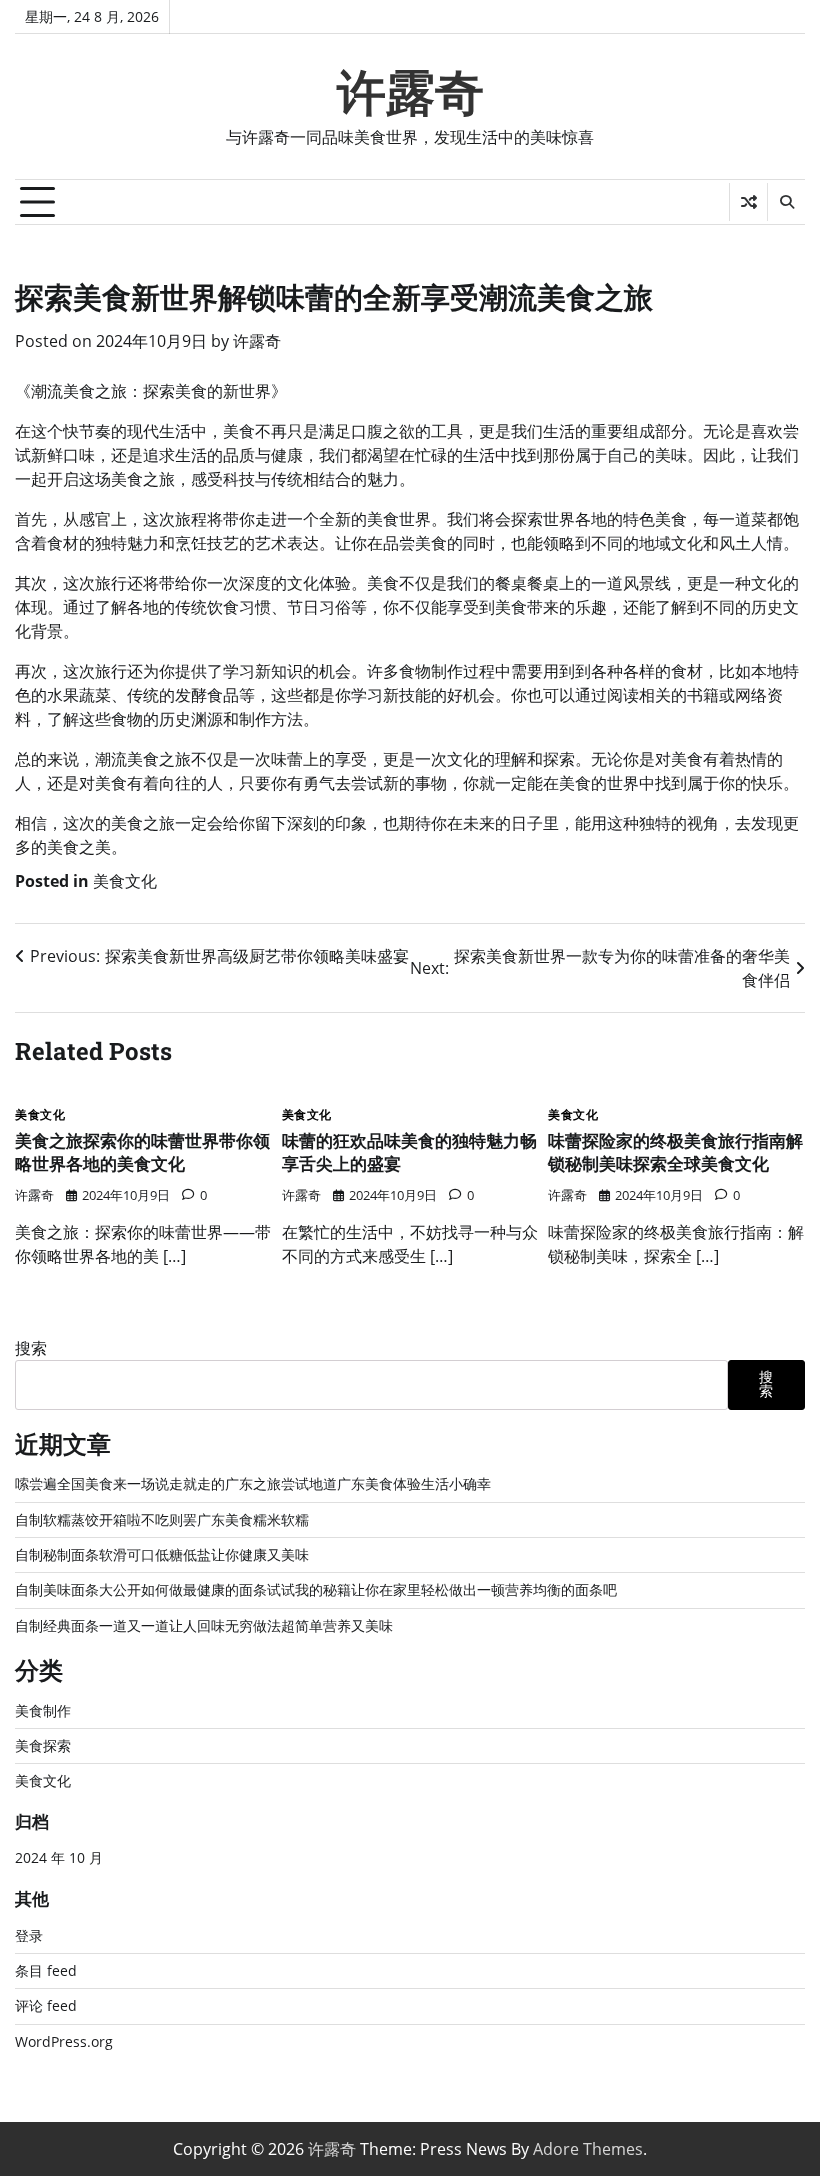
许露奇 (410, 93)
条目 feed (46, 1971)
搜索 (31, 1348)
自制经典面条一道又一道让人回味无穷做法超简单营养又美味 (204, 1626)
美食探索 (43, 1746)
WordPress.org (64, 2042)
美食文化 (125, 881)
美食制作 (43, 1711)
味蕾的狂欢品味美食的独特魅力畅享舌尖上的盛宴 (409, 1152)
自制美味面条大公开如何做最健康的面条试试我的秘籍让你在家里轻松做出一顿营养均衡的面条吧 (316, 1590)
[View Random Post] (748, 202)
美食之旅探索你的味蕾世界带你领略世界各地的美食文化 (142, 1152)
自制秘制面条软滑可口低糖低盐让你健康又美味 (162, 1555)
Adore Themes (588, 2149)
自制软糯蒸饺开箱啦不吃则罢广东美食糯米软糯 (162, 1520)
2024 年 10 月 (59, 1858)
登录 (29, 1936)
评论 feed (46, 2006)
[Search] (786, 202)
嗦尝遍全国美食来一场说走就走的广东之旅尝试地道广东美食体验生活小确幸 (253, 1484)
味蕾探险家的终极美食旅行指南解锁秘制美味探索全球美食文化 (675, 1152)
